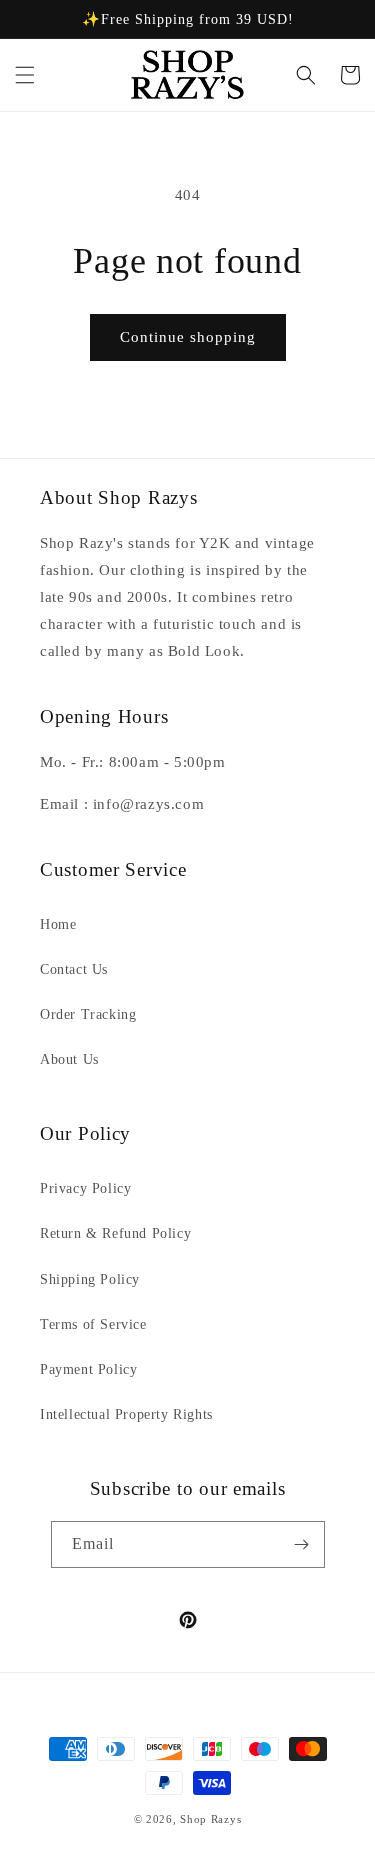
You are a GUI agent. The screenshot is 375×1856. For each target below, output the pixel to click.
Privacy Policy (85, 1188)
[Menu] (25, 75)
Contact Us (74, 969)
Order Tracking (88, 1014)
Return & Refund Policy (115, 1233)
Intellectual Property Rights (126, 1414)
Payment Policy (88, 1369)
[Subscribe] (302, 1544)
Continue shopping (188, 337)
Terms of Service (93, 1324)
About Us (69, 1059)
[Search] (306, 75)
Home (58, 924)
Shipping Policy (90, 1279)
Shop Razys (210, 1819)
